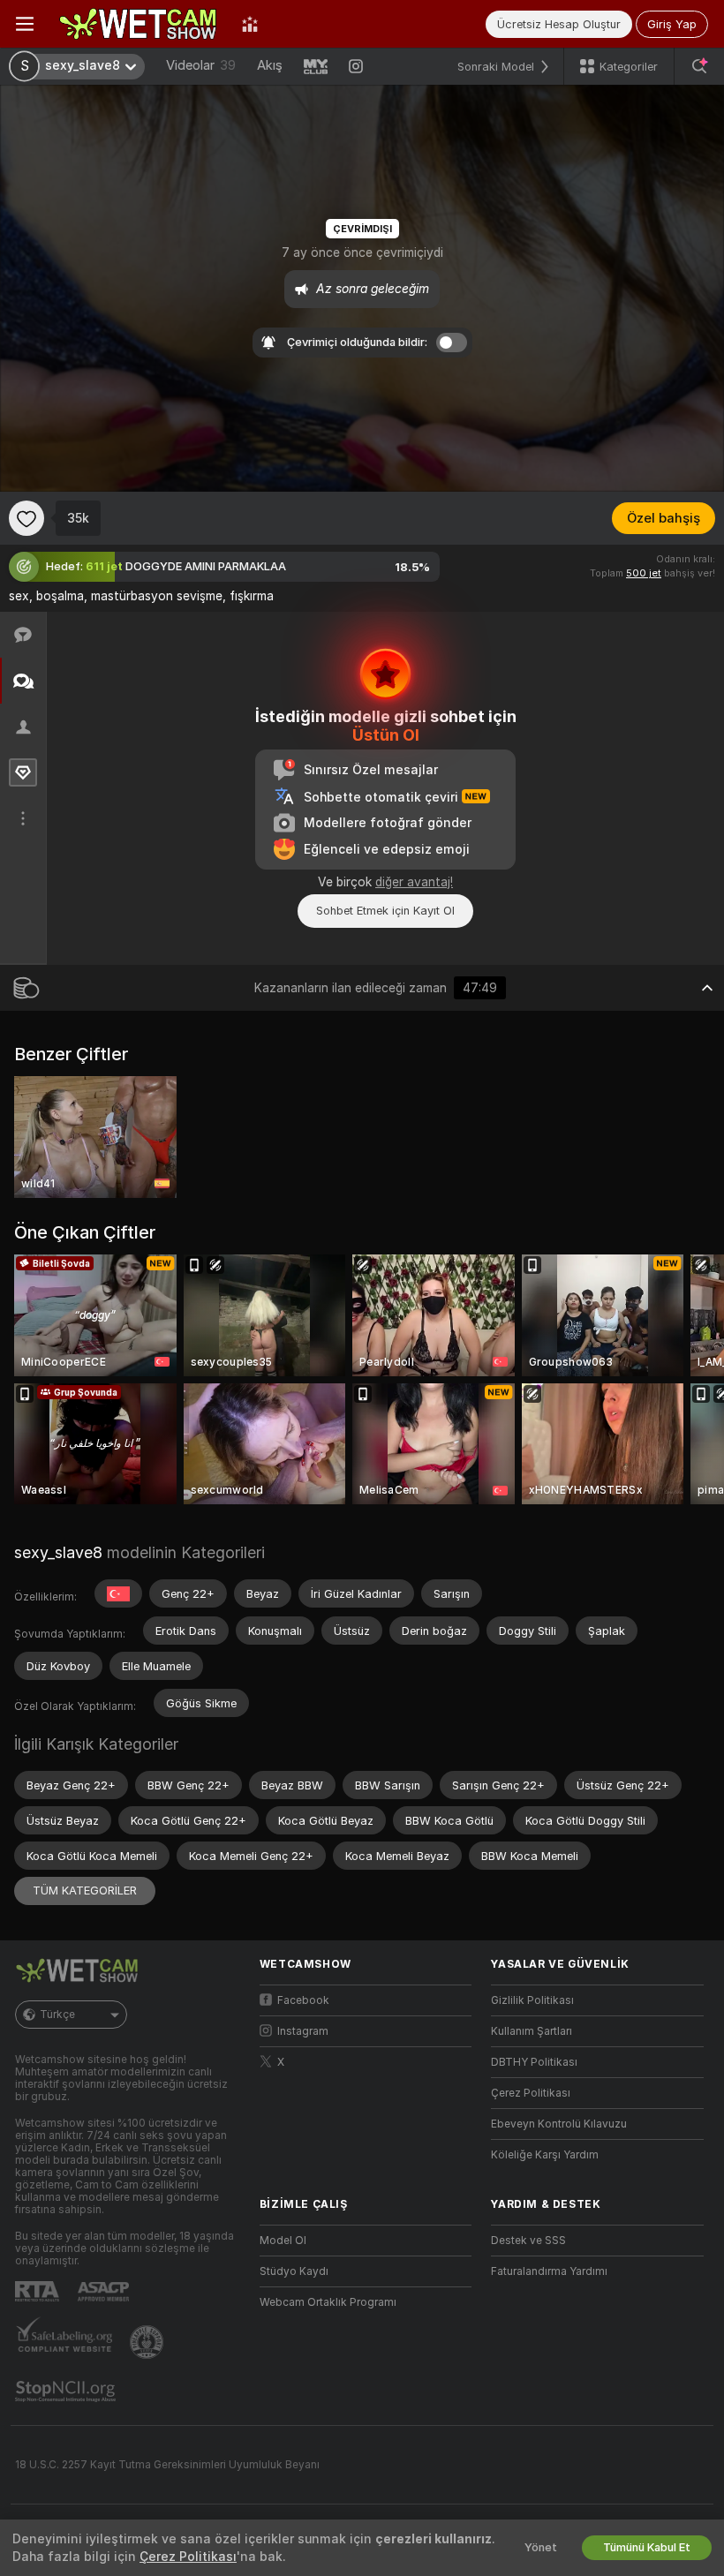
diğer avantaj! (414, 882)
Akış (270, 65)
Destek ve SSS (528, 2241)
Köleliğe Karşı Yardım (545, 2155)
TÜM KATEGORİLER (85, 1891)
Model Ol (283, 2241)
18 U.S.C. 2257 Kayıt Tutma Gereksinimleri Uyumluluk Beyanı (167, 2465)
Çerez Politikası (531, 2093)
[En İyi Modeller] (250, 24)
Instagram (303, 2031)
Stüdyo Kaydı (294, 2271)
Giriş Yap (672, 24)
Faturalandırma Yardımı (549, 2271)
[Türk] (118, 1593)
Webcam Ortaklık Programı (328, 2302)
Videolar (201, 65)
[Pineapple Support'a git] (148, 2342)
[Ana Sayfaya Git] (138, 24)
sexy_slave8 (58, 1552)
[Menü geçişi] (25, 24)
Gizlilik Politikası (532, 2000)
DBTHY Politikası (534, 2062)
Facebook (303, 2000)
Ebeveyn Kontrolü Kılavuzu (559, 2124)
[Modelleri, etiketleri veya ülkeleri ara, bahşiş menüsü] (699, 66)
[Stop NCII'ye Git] (67, 2391)
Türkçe (57, 2015)
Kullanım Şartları (532, 2031)
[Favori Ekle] (26, 518)
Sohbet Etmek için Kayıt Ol (385, 911)
